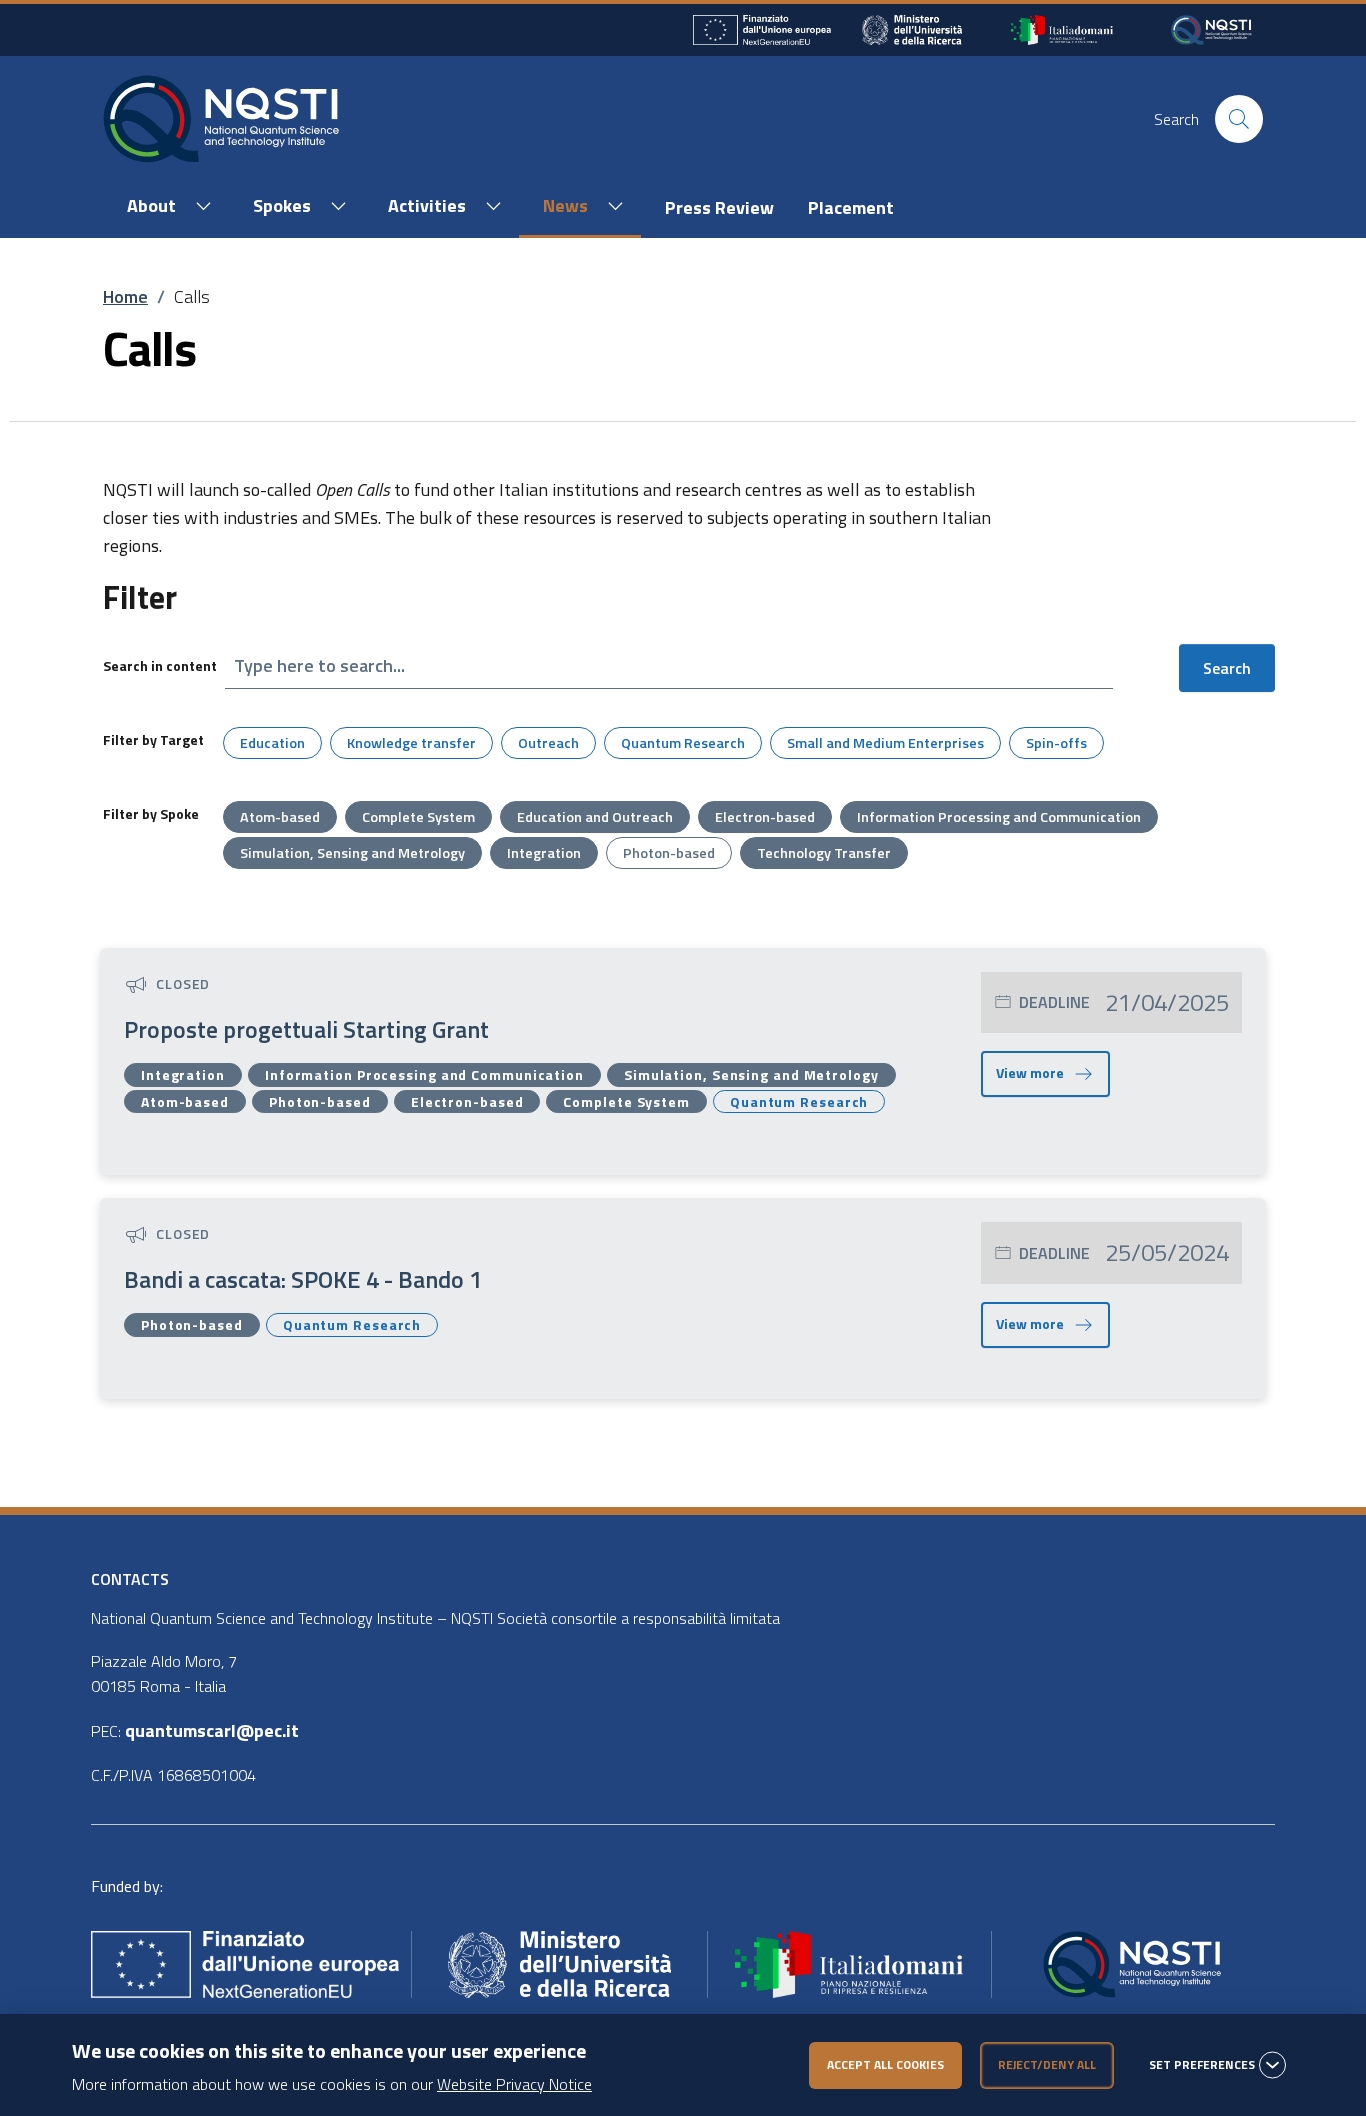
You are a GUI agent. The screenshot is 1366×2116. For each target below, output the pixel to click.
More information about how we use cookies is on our (332, 2084)
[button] (166, 207)
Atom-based (280, 817)
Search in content (160, 665)
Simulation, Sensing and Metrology (352, 853)
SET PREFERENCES (1202, 2065)
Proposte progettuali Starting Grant (306, 1029)
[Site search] (1239, 119)
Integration (544, 853)
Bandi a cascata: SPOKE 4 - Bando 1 (303, 1279)
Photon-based (669, 853)
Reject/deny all (1047, 2064)
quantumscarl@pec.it (212, 1730)
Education (272, 743)
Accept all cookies (885, 2064)
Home (125, 296)
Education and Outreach (595, 817)
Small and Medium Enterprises (885, 743)
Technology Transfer (824, 853)
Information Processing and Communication (999, 817)
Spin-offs (1056, 743)
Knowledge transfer (411, 743)
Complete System (418, 817)
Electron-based (765, 817)
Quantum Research (683, 743)
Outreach (548, 743)
